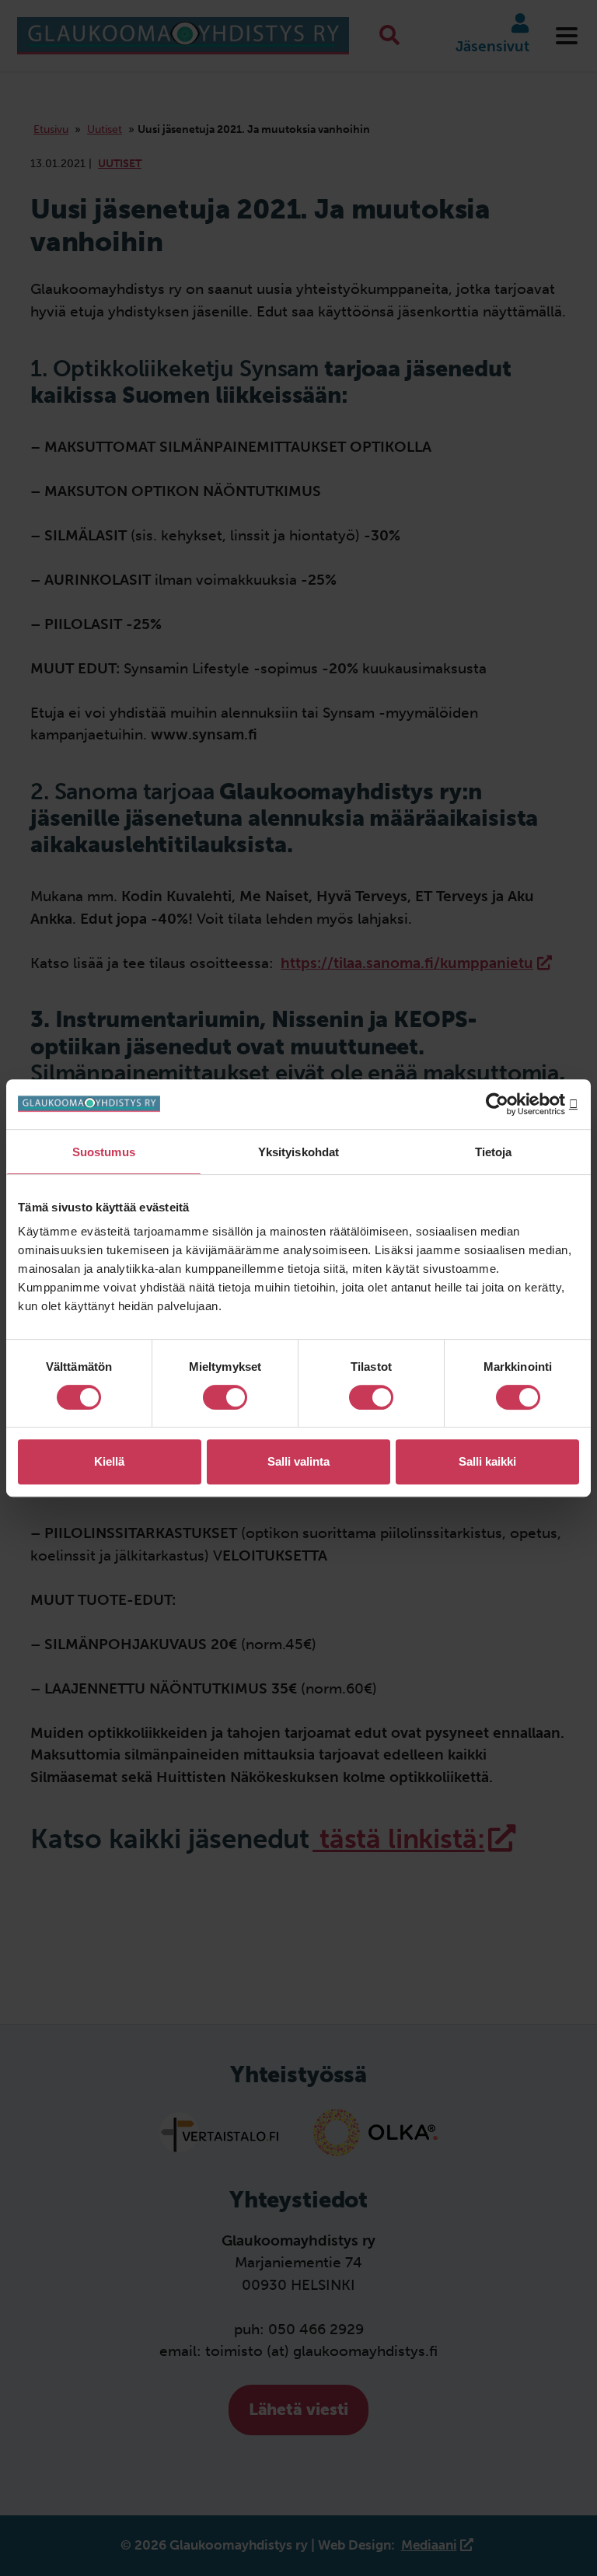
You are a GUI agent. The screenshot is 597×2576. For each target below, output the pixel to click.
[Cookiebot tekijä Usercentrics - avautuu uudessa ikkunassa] (511, 1104)
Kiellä (109, 1461)
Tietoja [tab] (494, 1152)
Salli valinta (298, 1461)
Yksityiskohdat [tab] (298, 1152)
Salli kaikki (487, 1461)
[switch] (225, 1397)
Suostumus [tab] (104, 1152)
